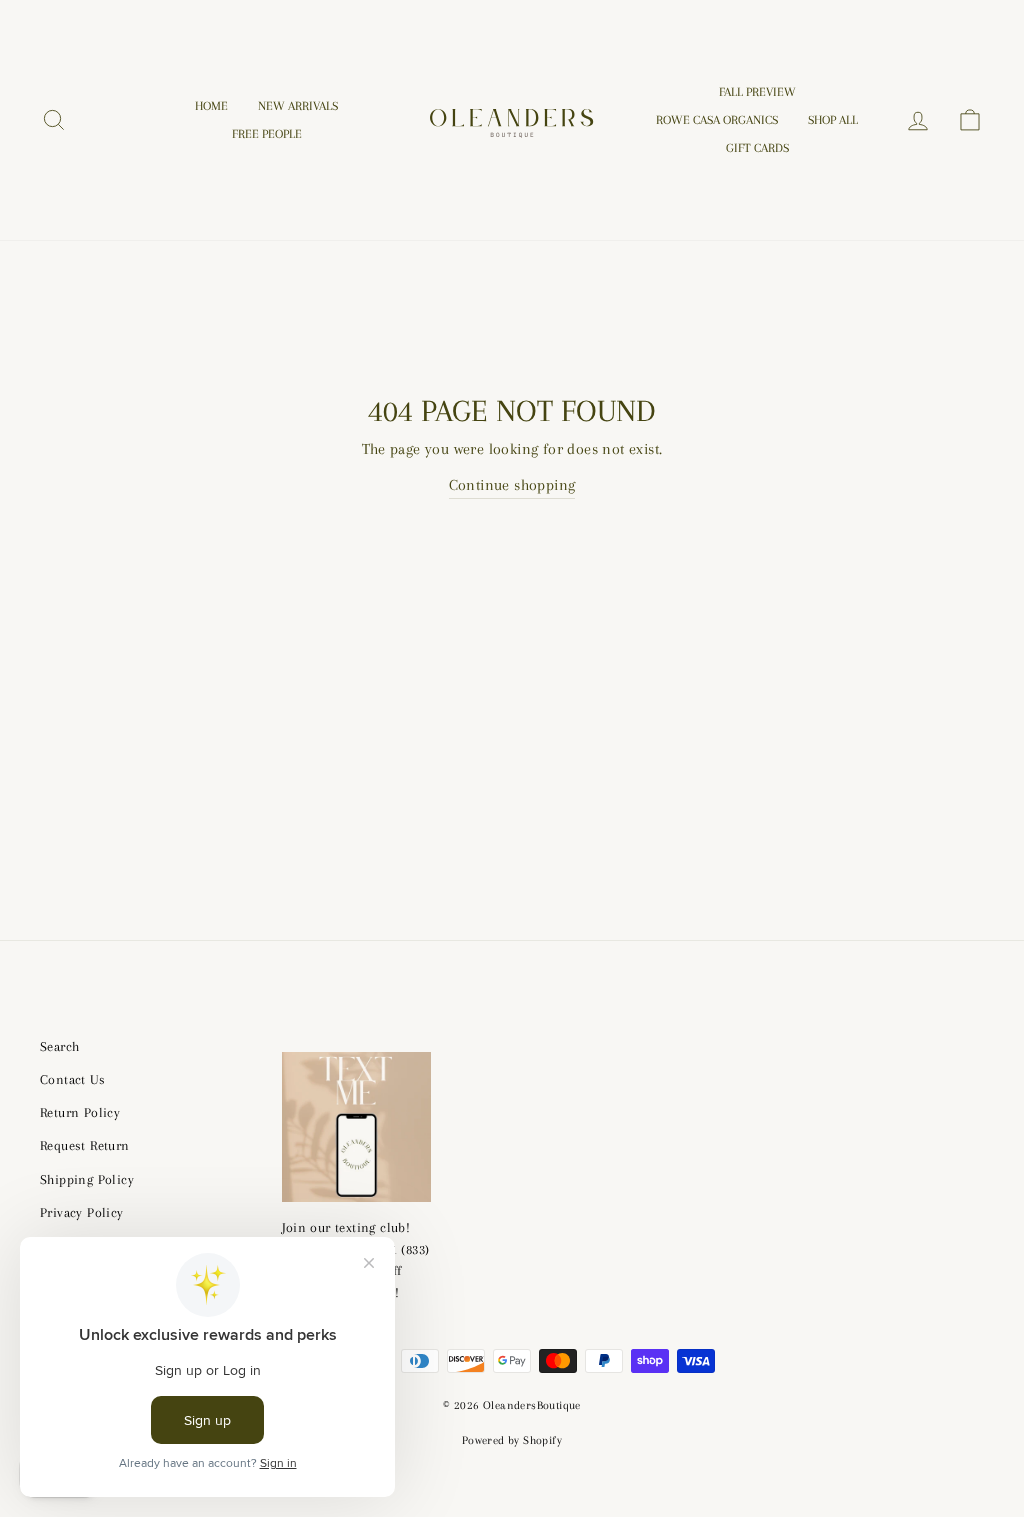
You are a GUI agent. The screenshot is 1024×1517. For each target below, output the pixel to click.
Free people (267, 134)
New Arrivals (298, 106)
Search (59, 1046)
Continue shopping (512, 485)
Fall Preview (757, 92)
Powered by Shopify (512, 1440)
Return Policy (80, 1112)
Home (211, 106)
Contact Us (72, 1079)
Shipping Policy (87, 1179)
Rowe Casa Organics (717, 120)
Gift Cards (757, 148)
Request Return (85, 1145)
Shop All (833, 120)
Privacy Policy (82, 1212)
